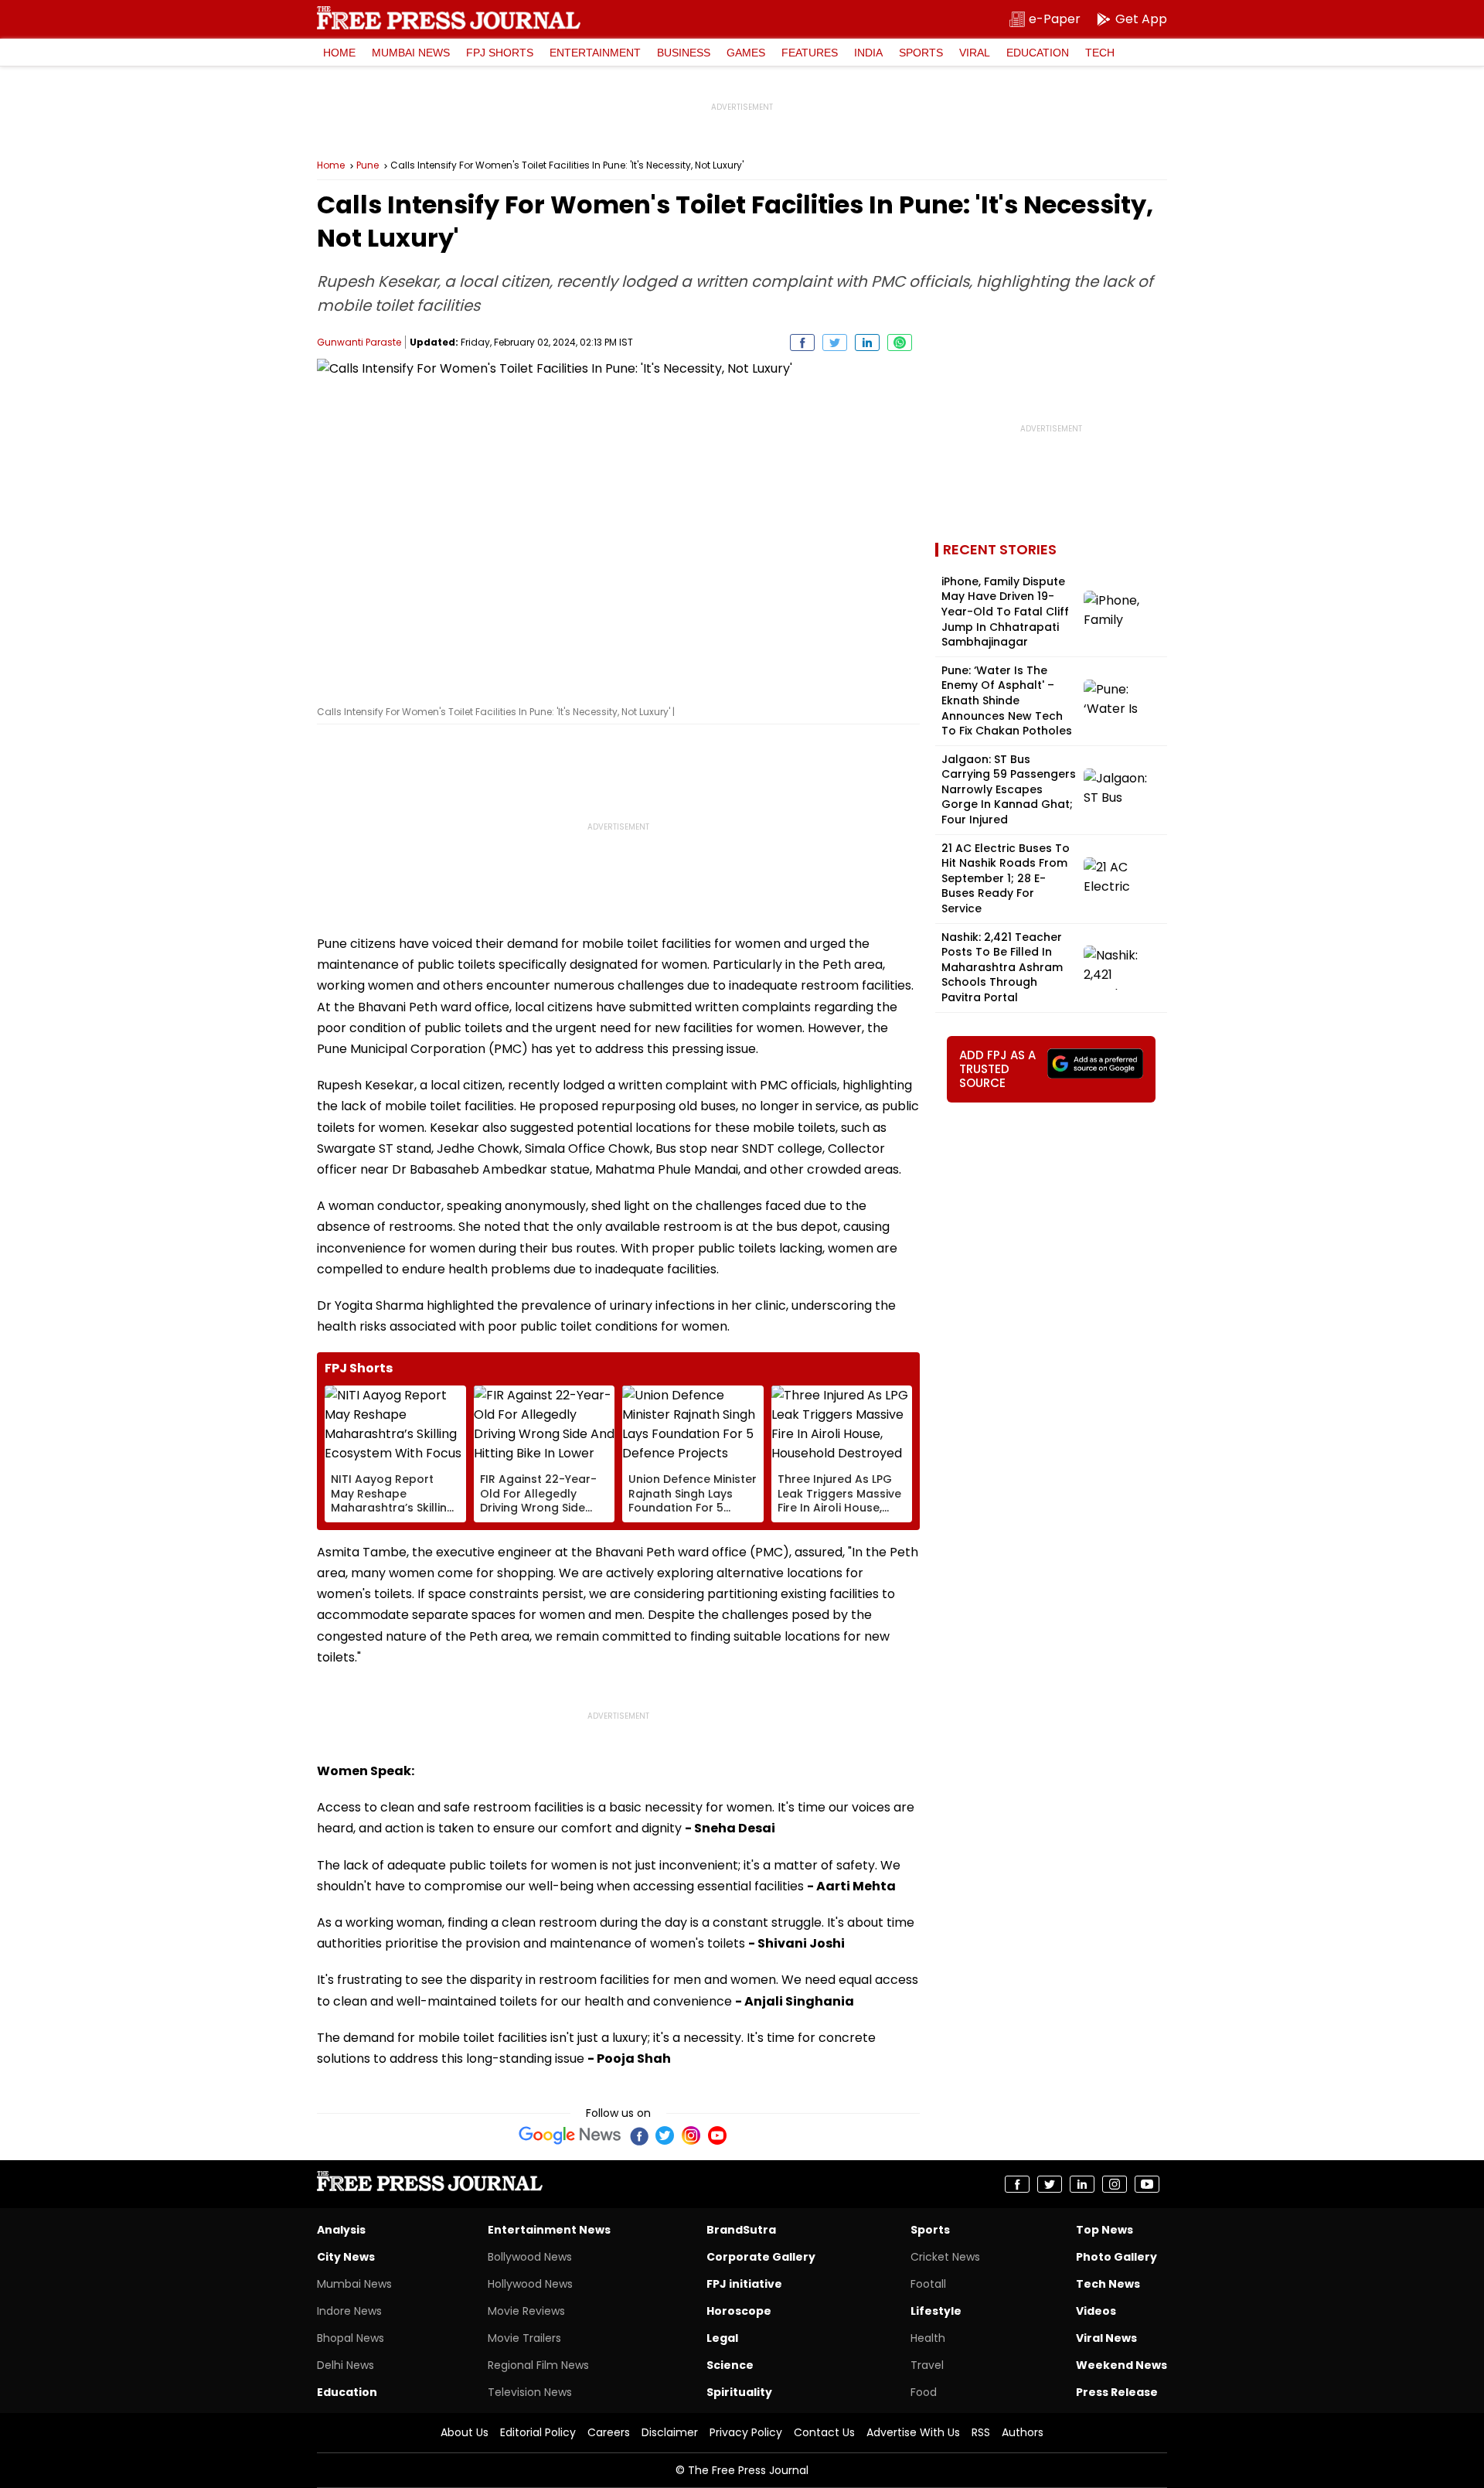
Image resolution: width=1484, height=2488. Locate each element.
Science (730, 2365)
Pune (368, 165)
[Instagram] (691, 2135)
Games (746, 53)
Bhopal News (351, 2338)
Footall (928, 2284)
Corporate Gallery (761, 2257)
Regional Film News (538, 2365)
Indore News (349, 2311)
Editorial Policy (538, 2432)
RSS (981, 2432)
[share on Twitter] (835, 343)
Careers (609, 2432)
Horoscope (739, 2311)
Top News (1104, 2230)
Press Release (1117, 2392)
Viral (975, 53)
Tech (1100, 53)
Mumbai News (411, 53)
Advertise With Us (913, 2432)
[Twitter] (665, 2135)
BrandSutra (741, 2230)
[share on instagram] (1115, 2184)
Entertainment (595, 53)
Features (810, 53)
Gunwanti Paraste (359, 342)
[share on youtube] (1147, 2184)
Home (339, 53)
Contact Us (824, 2432)
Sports (921, 53)
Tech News (1108, 2284)
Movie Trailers (524, 2338)
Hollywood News (530, 2284)
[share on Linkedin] (867, 343)
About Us (465, 2432)
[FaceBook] (638, 2135)
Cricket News (945, 2257)
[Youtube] (717, 2135)
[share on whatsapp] (900, 343)
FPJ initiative (744, 2284)
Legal (722, 2338)
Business (684, 53)
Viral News (1106, 2338)
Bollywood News (530, 2257)
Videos (1096, 2311)
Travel (927, 2365)
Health (928, 2338)
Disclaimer (670, 2432)
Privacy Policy (746, 2432)
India (868, 53)
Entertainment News (549, 2230)
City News (346, 2257)
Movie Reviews (526, 2311)
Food (924, 2392)
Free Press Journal (449, 18)
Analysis (341, 2230)
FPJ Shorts (500, 53)
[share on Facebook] (802, 343)
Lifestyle (936, 2311)
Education (1038, 53)
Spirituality (739, 2392)
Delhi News (345, 2365)
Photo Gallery (1116, 2257)
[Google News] (570, 2135)
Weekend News (1122, 2365)
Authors (1023, 2432)
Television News (530, 2392)
